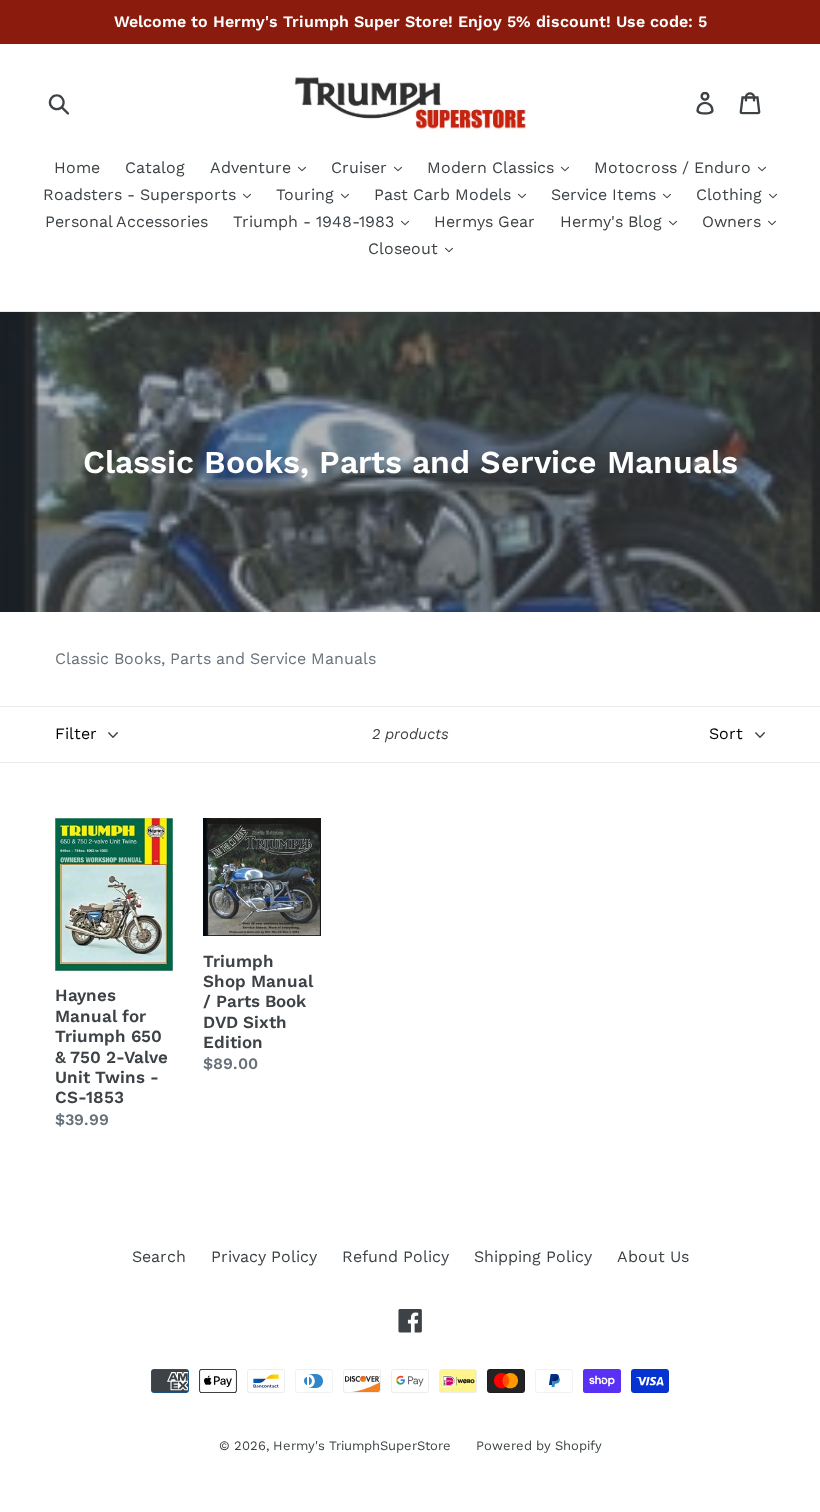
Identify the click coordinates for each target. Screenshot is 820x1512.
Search (159, 1256)
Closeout (405, 248)
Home (77, 167)
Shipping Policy (533, 1256)
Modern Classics (493, 167)
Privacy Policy (264, 1256)
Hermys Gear (484, 221)
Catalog (155, 167)
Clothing (731, 194)
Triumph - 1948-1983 (316, 221)
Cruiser (361, 167)
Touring (307, 194)
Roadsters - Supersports (142, 194)
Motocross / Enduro (675, 167)
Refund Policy (395, 1256)
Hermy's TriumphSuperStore (362, 1445)
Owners (734, 221)
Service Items (606, 194)
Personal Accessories (126, 221)
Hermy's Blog (613, 221)
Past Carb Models (445, 194)
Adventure (253, 167)
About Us (653, 1256)
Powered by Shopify (539, 1445)
